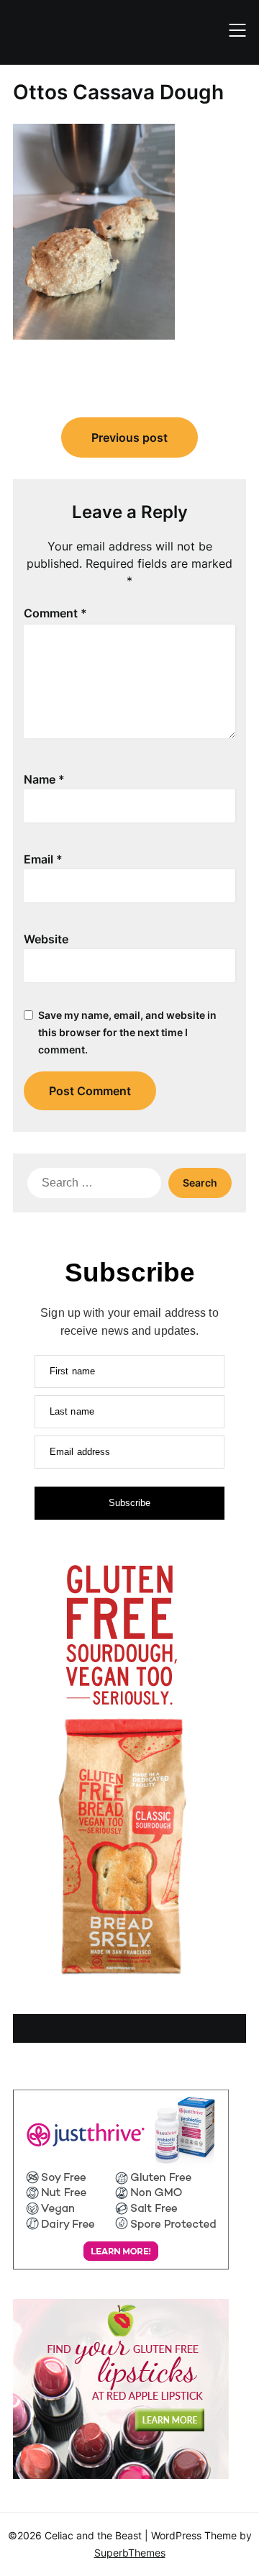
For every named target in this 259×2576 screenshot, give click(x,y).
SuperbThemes (130, 2553)
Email (43, 859)
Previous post (129, 437)
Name (44, 779)
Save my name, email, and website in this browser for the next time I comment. (127, 1032)
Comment (55, 613)
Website (46, 939)
